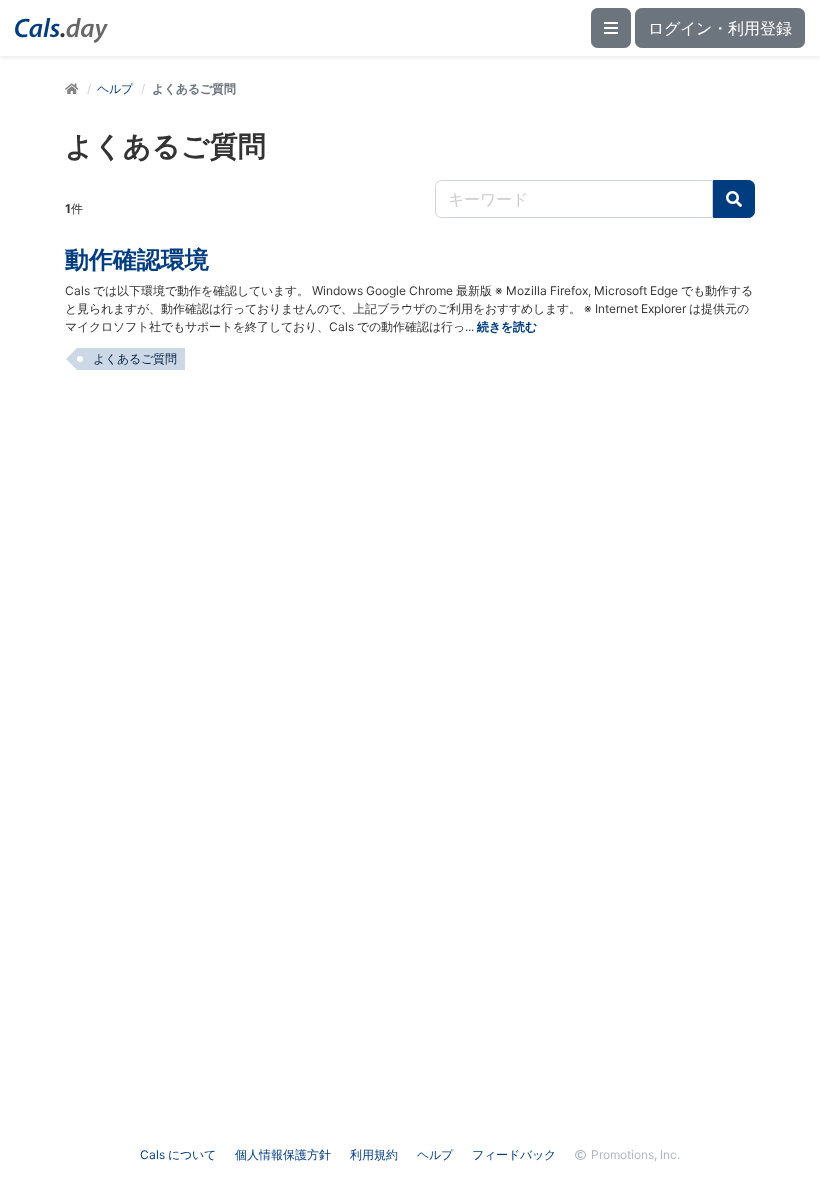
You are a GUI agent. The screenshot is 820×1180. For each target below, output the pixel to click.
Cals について (178, 1154)
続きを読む (507, 326)
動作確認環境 (137, 259)
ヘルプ (115, 88)
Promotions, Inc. (635, 1154)
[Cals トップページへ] (72, 89)
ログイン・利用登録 (720, 28)
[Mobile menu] (611, 28)
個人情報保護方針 (283, 1154)
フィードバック (514, 1154)
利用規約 (374, 1154)
